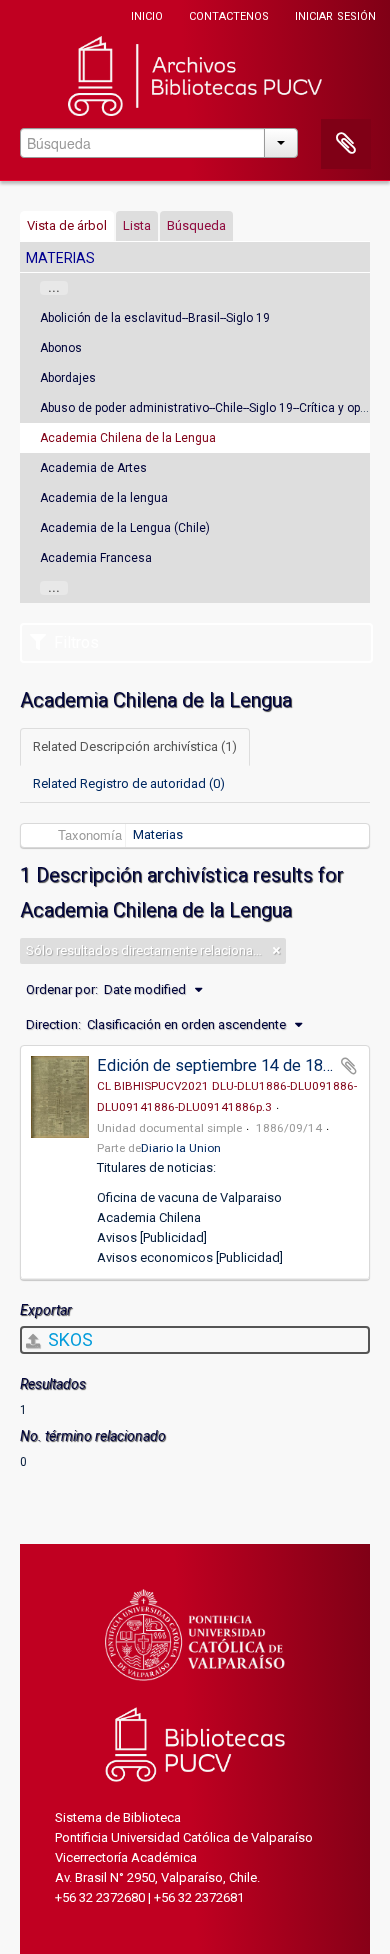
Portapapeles (346, 144)
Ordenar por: (62, 989)
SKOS (68, 1339)
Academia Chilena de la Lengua (128, 438)
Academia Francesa (96, 558)
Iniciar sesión (335, 14)
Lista (137, 225)
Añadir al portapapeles (349, 1066)
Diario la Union (181, 1148)
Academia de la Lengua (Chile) (125, 528)
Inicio (147, 14)
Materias (158, 834)
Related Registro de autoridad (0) (129, 783)
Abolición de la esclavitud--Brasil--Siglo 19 (155, 318)
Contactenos (229, 14)
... (54, 288)
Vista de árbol (67, 225)
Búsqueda (196, 225)
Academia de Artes (93, 468)
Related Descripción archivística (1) (135, 746)
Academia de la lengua (104, 498)
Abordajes (68, 378)
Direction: (53, 1024)
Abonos (61, 348)
